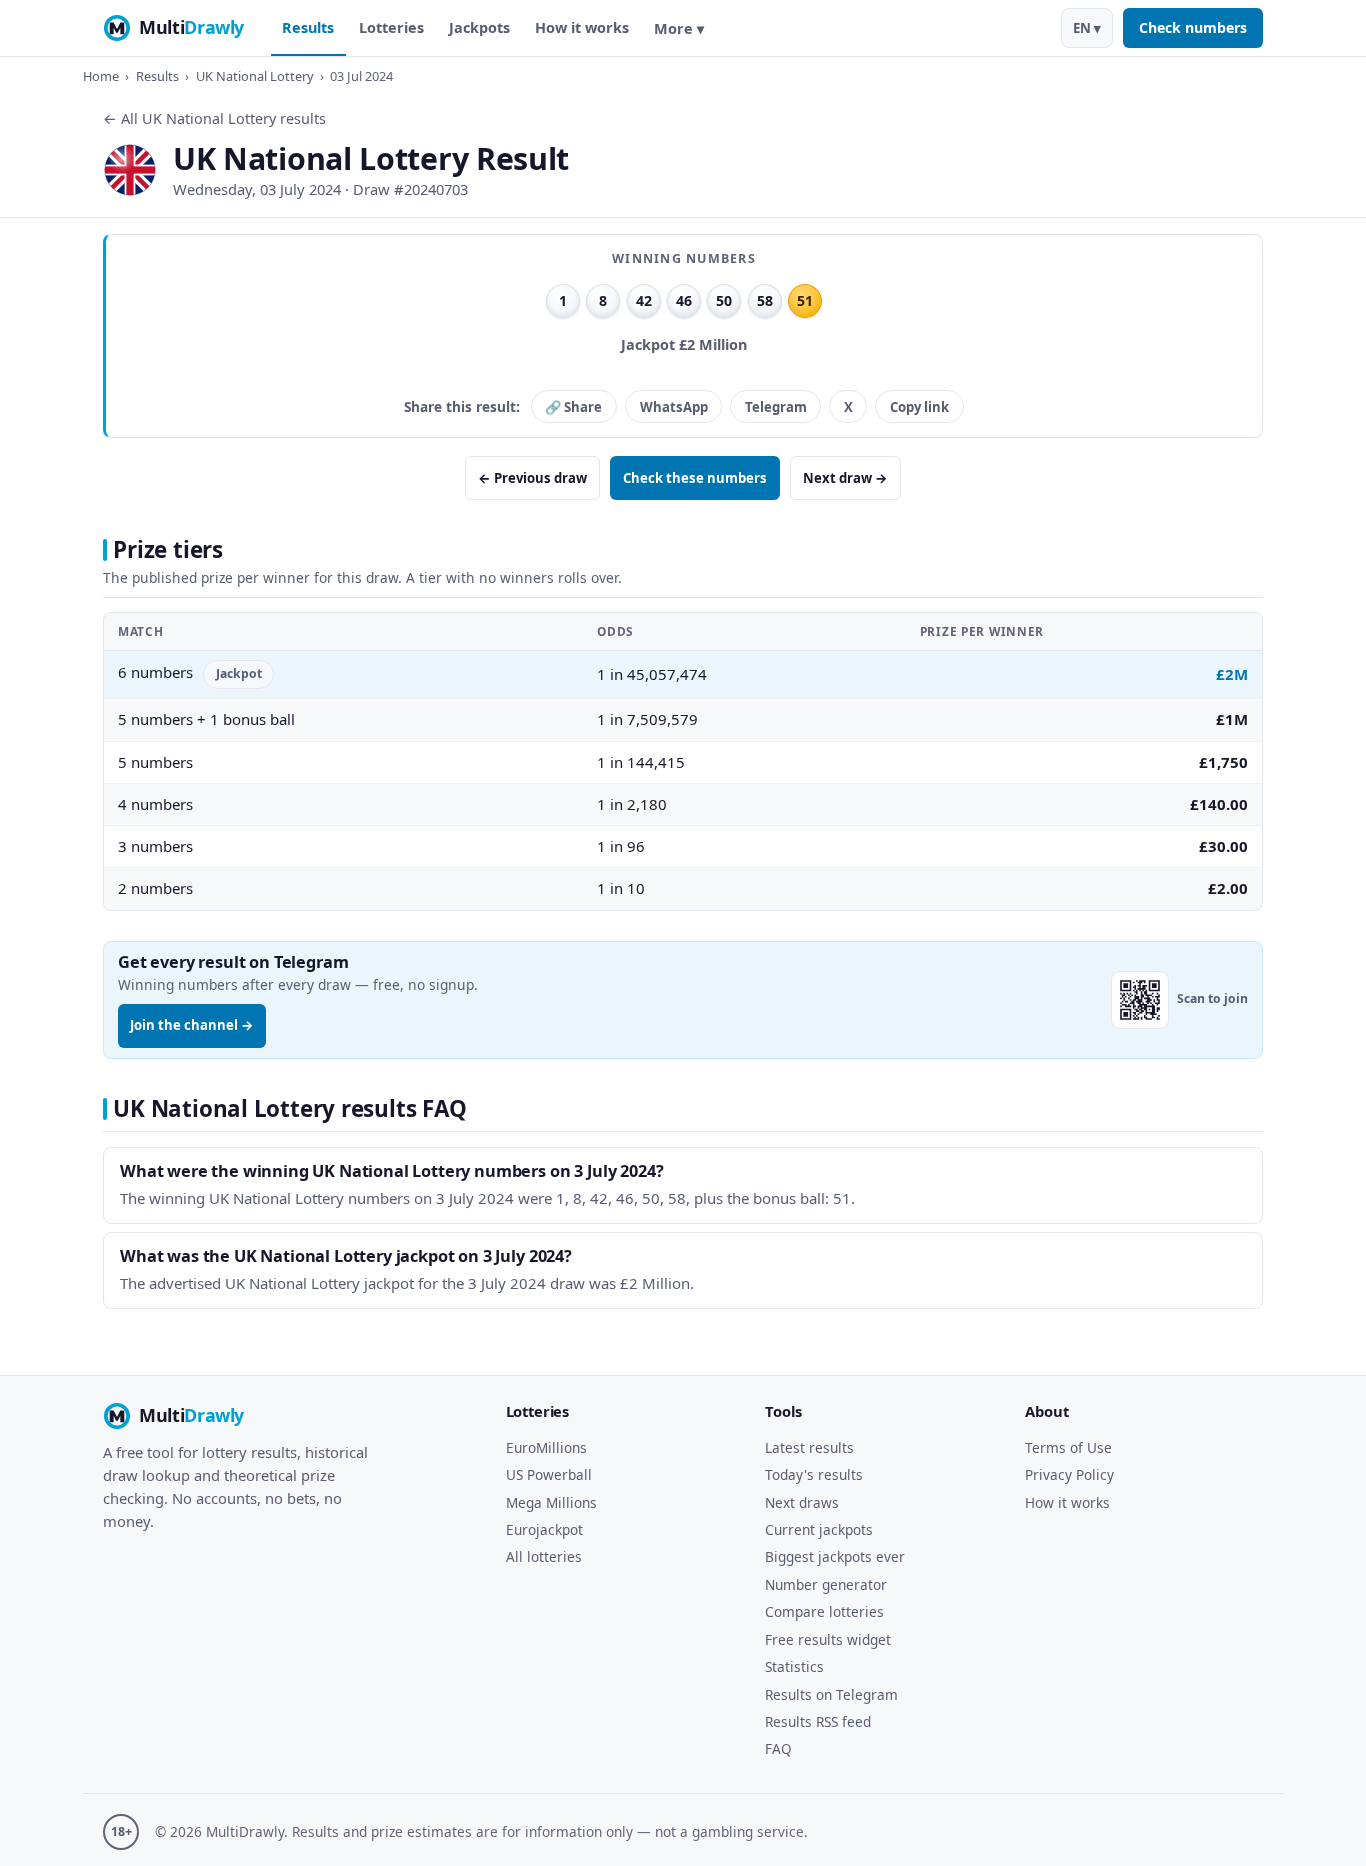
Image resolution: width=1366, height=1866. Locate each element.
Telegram (776, 407)
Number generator (826, 1584)
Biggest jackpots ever (835, 1556)
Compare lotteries (824, 1611)
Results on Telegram (831, 1694)
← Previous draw (532, 478)
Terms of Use (1068, 1447)
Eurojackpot (544, 1529)
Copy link (919, 407)
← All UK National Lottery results (214, 118)
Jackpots (479, 27)
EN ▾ (1087, 28)
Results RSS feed (818, 1721)
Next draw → (845, 478)
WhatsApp (674, 407)
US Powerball (549, 1474)
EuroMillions (546, 1447)
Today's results (814, 1474)
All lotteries (544, 1556)
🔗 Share (573, 407)
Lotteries (391, 27)
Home (101, 76)
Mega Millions (551, 1502)
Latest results (809, 1447)
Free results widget (828, 1639)
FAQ (778, 1748)
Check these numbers (695, 478)
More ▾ (679, 28)
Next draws (802, 1502)
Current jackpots (819, 1529)
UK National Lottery (255, 76)
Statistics (794, 1666)
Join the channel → (192, 1025)
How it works (582, 27)
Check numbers (1193, 27)
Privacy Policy (1069, 1474)
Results (308, 27)
